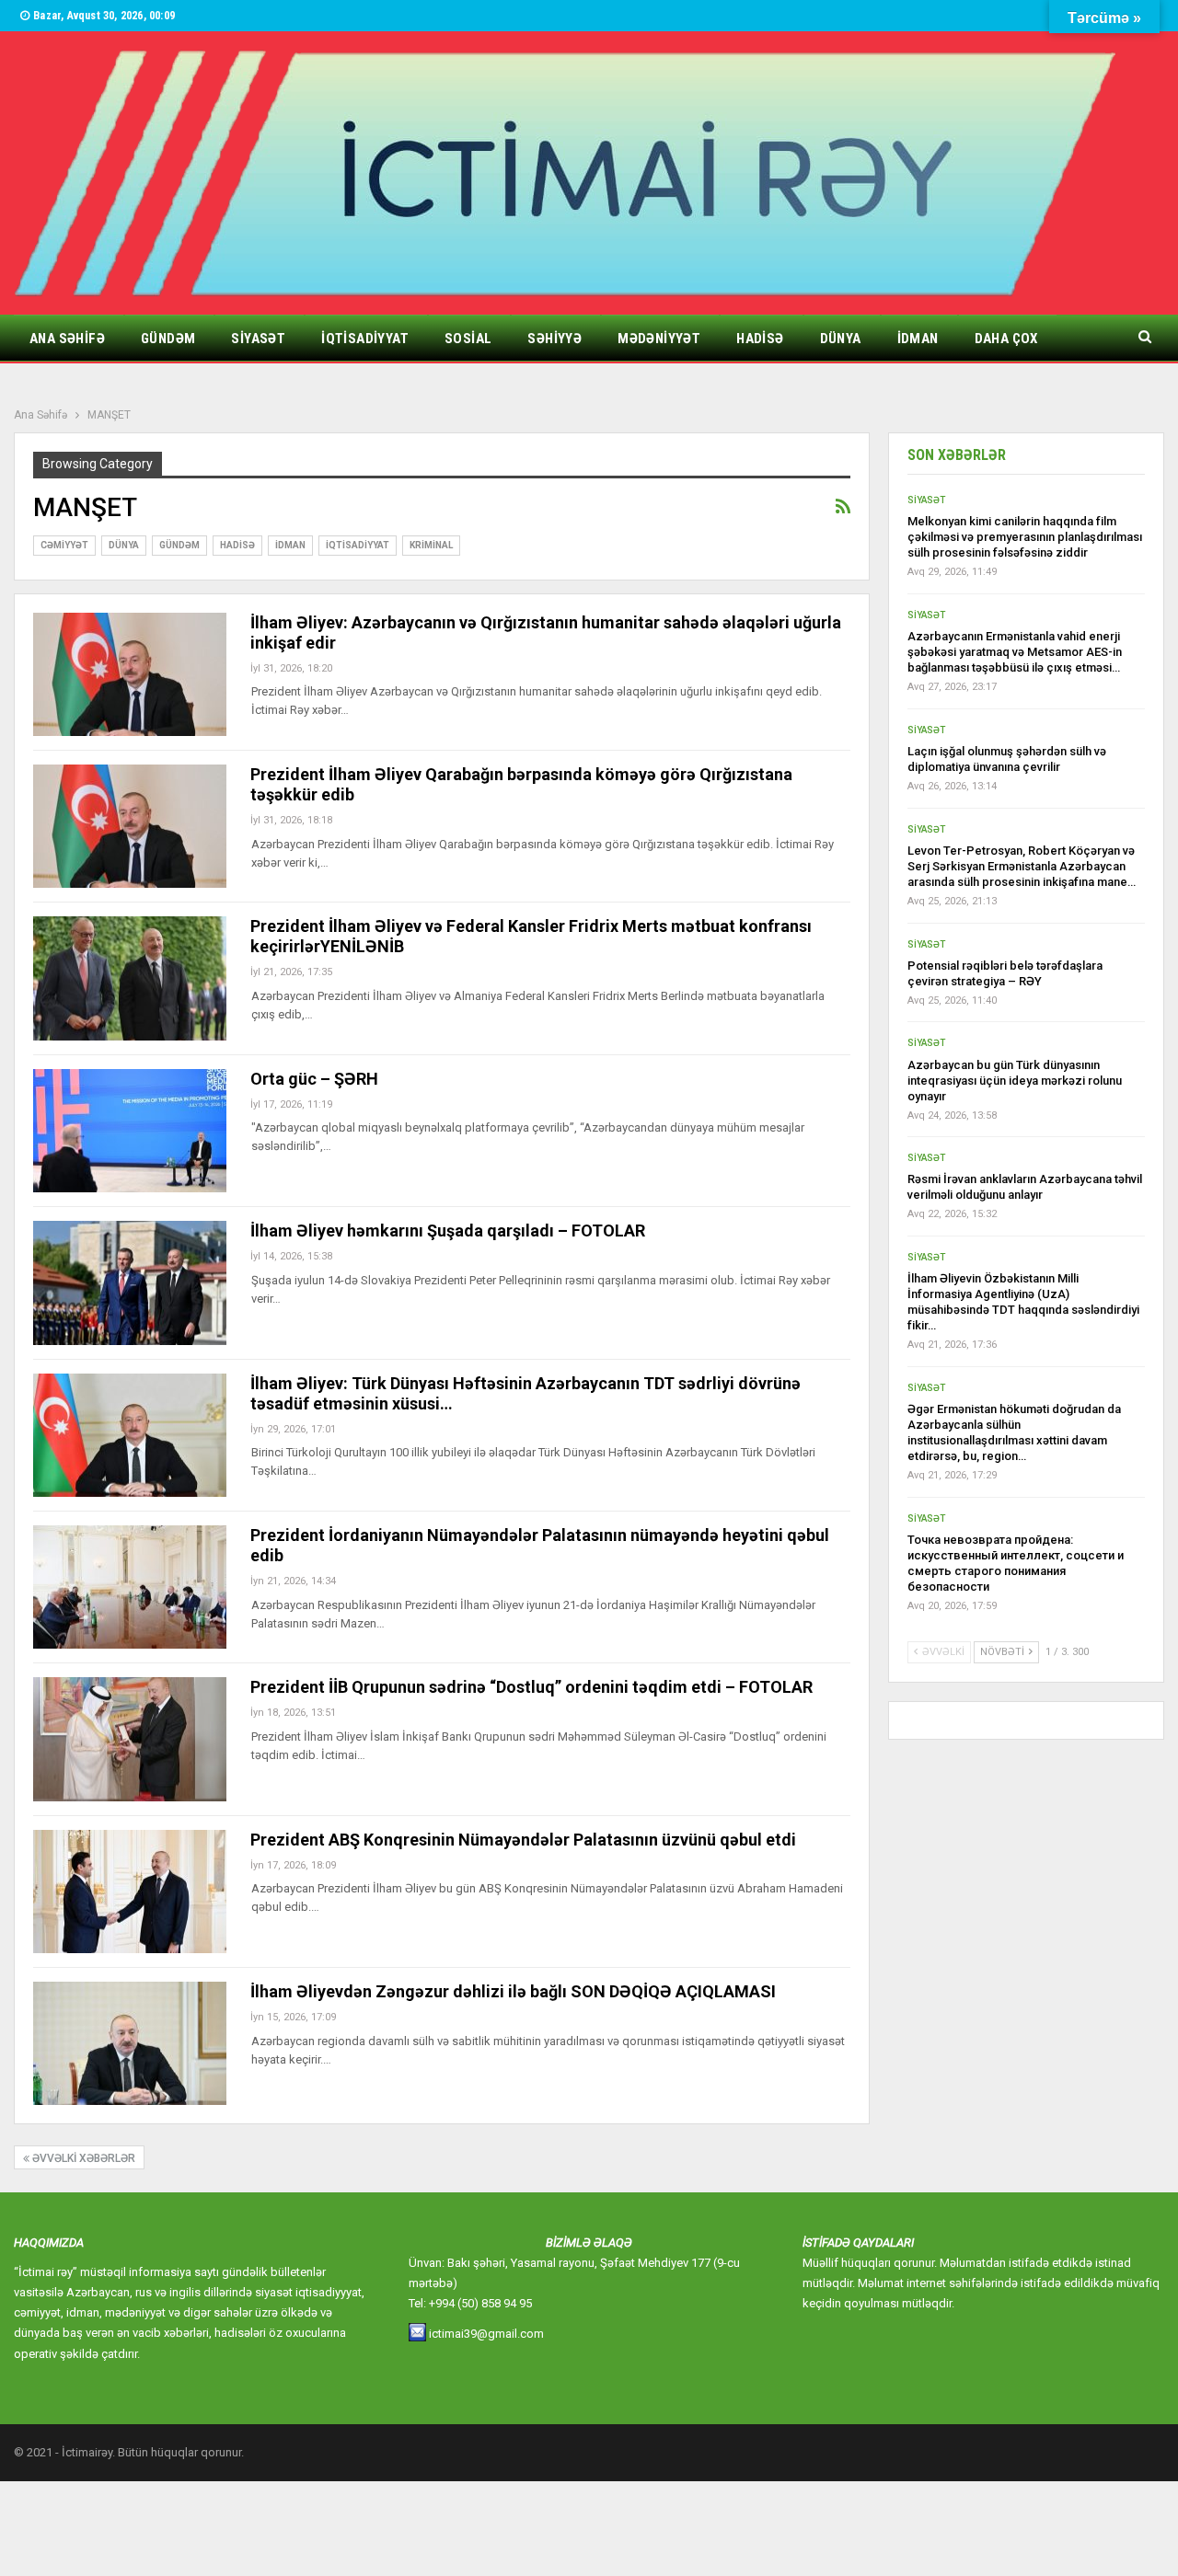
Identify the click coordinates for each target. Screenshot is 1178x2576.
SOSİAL (468, 339)
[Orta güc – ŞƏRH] (130, 1131)
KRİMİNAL (431, 545)
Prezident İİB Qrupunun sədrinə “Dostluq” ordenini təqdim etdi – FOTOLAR (531, 1687)
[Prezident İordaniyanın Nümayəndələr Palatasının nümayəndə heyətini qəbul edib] (130, 1587)
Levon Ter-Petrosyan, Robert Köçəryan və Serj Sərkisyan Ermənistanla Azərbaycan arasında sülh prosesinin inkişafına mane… (1022, 866)
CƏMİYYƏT (64, 545)
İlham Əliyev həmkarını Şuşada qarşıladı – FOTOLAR (448, 1230)
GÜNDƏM (168, 339)
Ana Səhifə (67, 339)
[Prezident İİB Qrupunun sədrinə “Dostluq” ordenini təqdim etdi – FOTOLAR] (130, 1739)
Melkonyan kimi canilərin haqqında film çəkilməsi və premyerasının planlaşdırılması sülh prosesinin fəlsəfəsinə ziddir (1025, 537)
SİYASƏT (258, 339)
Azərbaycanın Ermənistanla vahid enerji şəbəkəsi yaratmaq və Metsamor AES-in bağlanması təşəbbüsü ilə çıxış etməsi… (1015, 652)
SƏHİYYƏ (554, 339)
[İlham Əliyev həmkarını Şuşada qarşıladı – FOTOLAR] (130, 1282)
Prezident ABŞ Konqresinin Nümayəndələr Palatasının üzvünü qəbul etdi (523, 1840)
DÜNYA (841, 339)
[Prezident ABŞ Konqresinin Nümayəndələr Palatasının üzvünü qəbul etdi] (130, 1892)
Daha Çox (1006, 339)
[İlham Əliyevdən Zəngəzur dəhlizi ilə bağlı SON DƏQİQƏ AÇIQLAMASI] (130, 2043)
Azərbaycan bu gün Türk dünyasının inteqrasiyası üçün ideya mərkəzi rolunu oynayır (1015, 1081)
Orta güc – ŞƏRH (314, 1079)
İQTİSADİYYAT (365, 339)
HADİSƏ (760, 339)
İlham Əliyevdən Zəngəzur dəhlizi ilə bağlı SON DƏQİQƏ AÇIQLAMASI (513, 1991)
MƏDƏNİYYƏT (659, 339)
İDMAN (918, 339)
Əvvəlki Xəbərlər (82, 2158)
